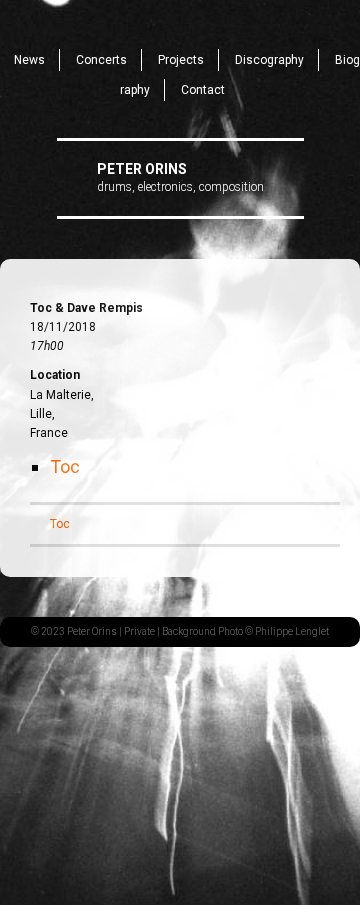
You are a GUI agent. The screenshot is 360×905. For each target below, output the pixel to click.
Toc (65, 466)
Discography (269, 60)
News (29, 60)
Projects (181, 60)
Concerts (101, 60)
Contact (203, 90)
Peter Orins (142, 169)
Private (139, 631)
